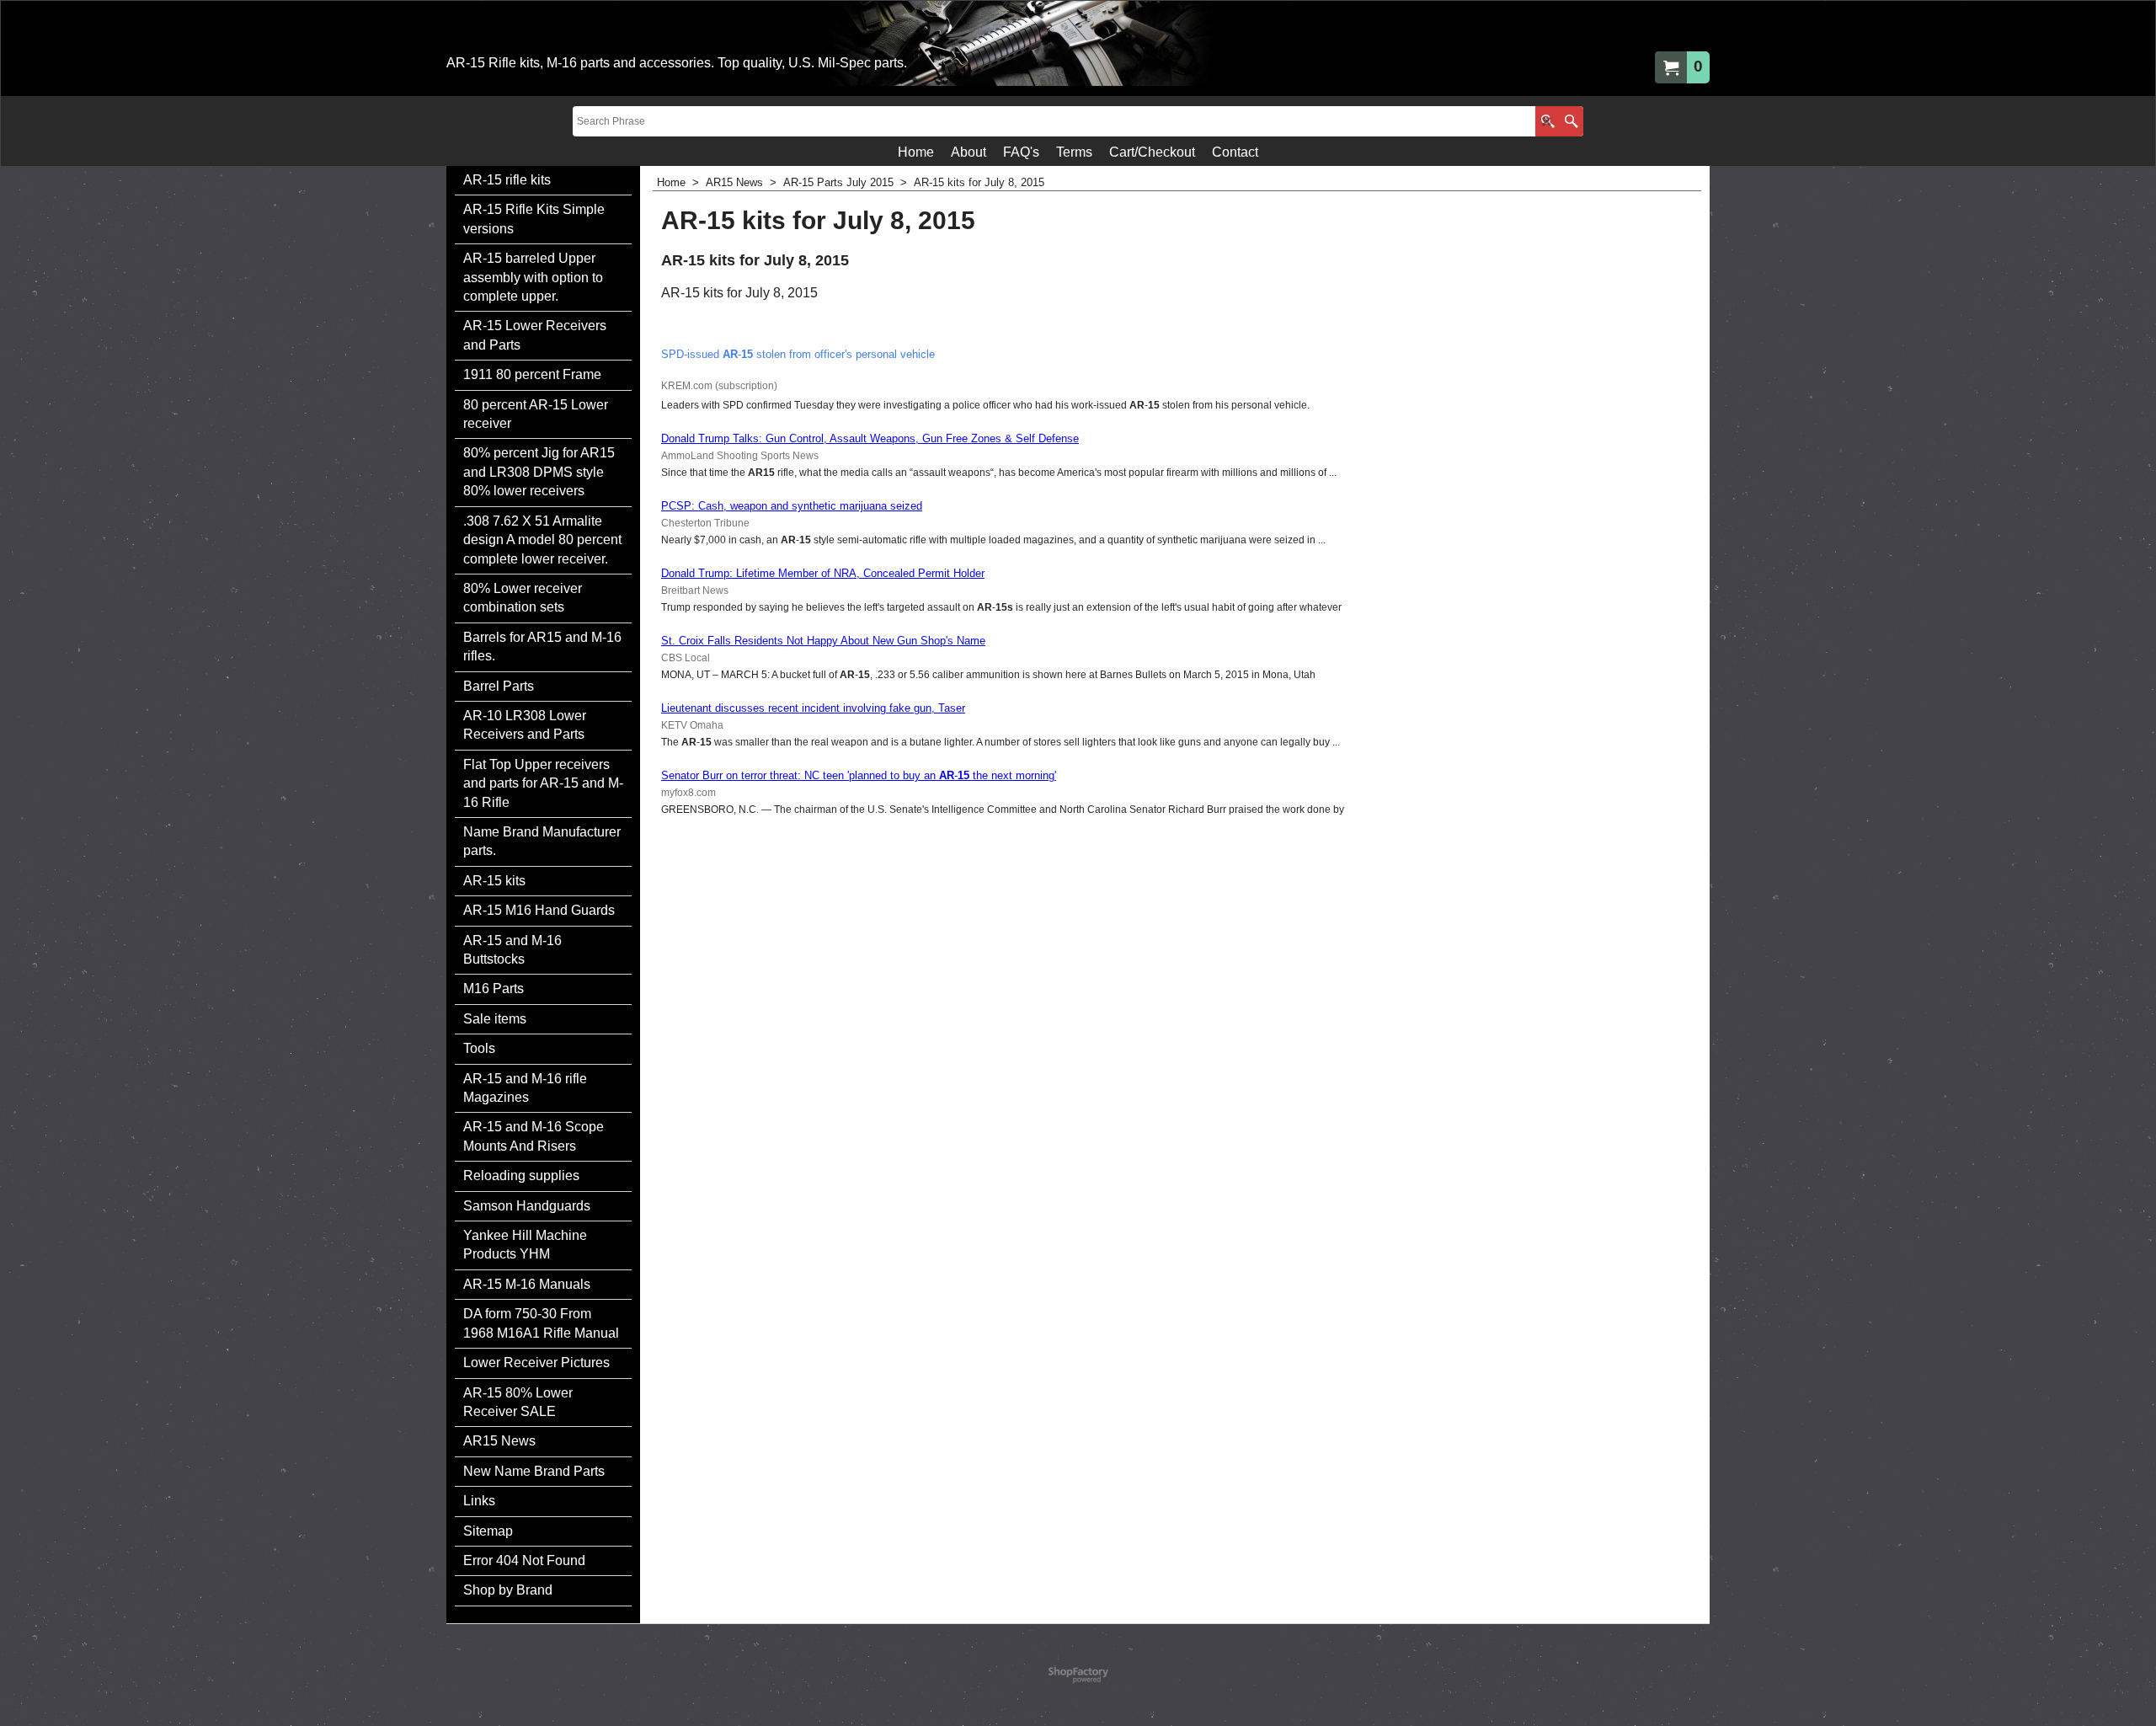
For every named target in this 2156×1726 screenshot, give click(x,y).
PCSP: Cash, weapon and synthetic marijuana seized (792, 506)
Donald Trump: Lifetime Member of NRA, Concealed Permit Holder (823, 573)
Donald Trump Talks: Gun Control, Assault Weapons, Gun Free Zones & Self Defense (870, 438)
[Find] (1571, 121)
